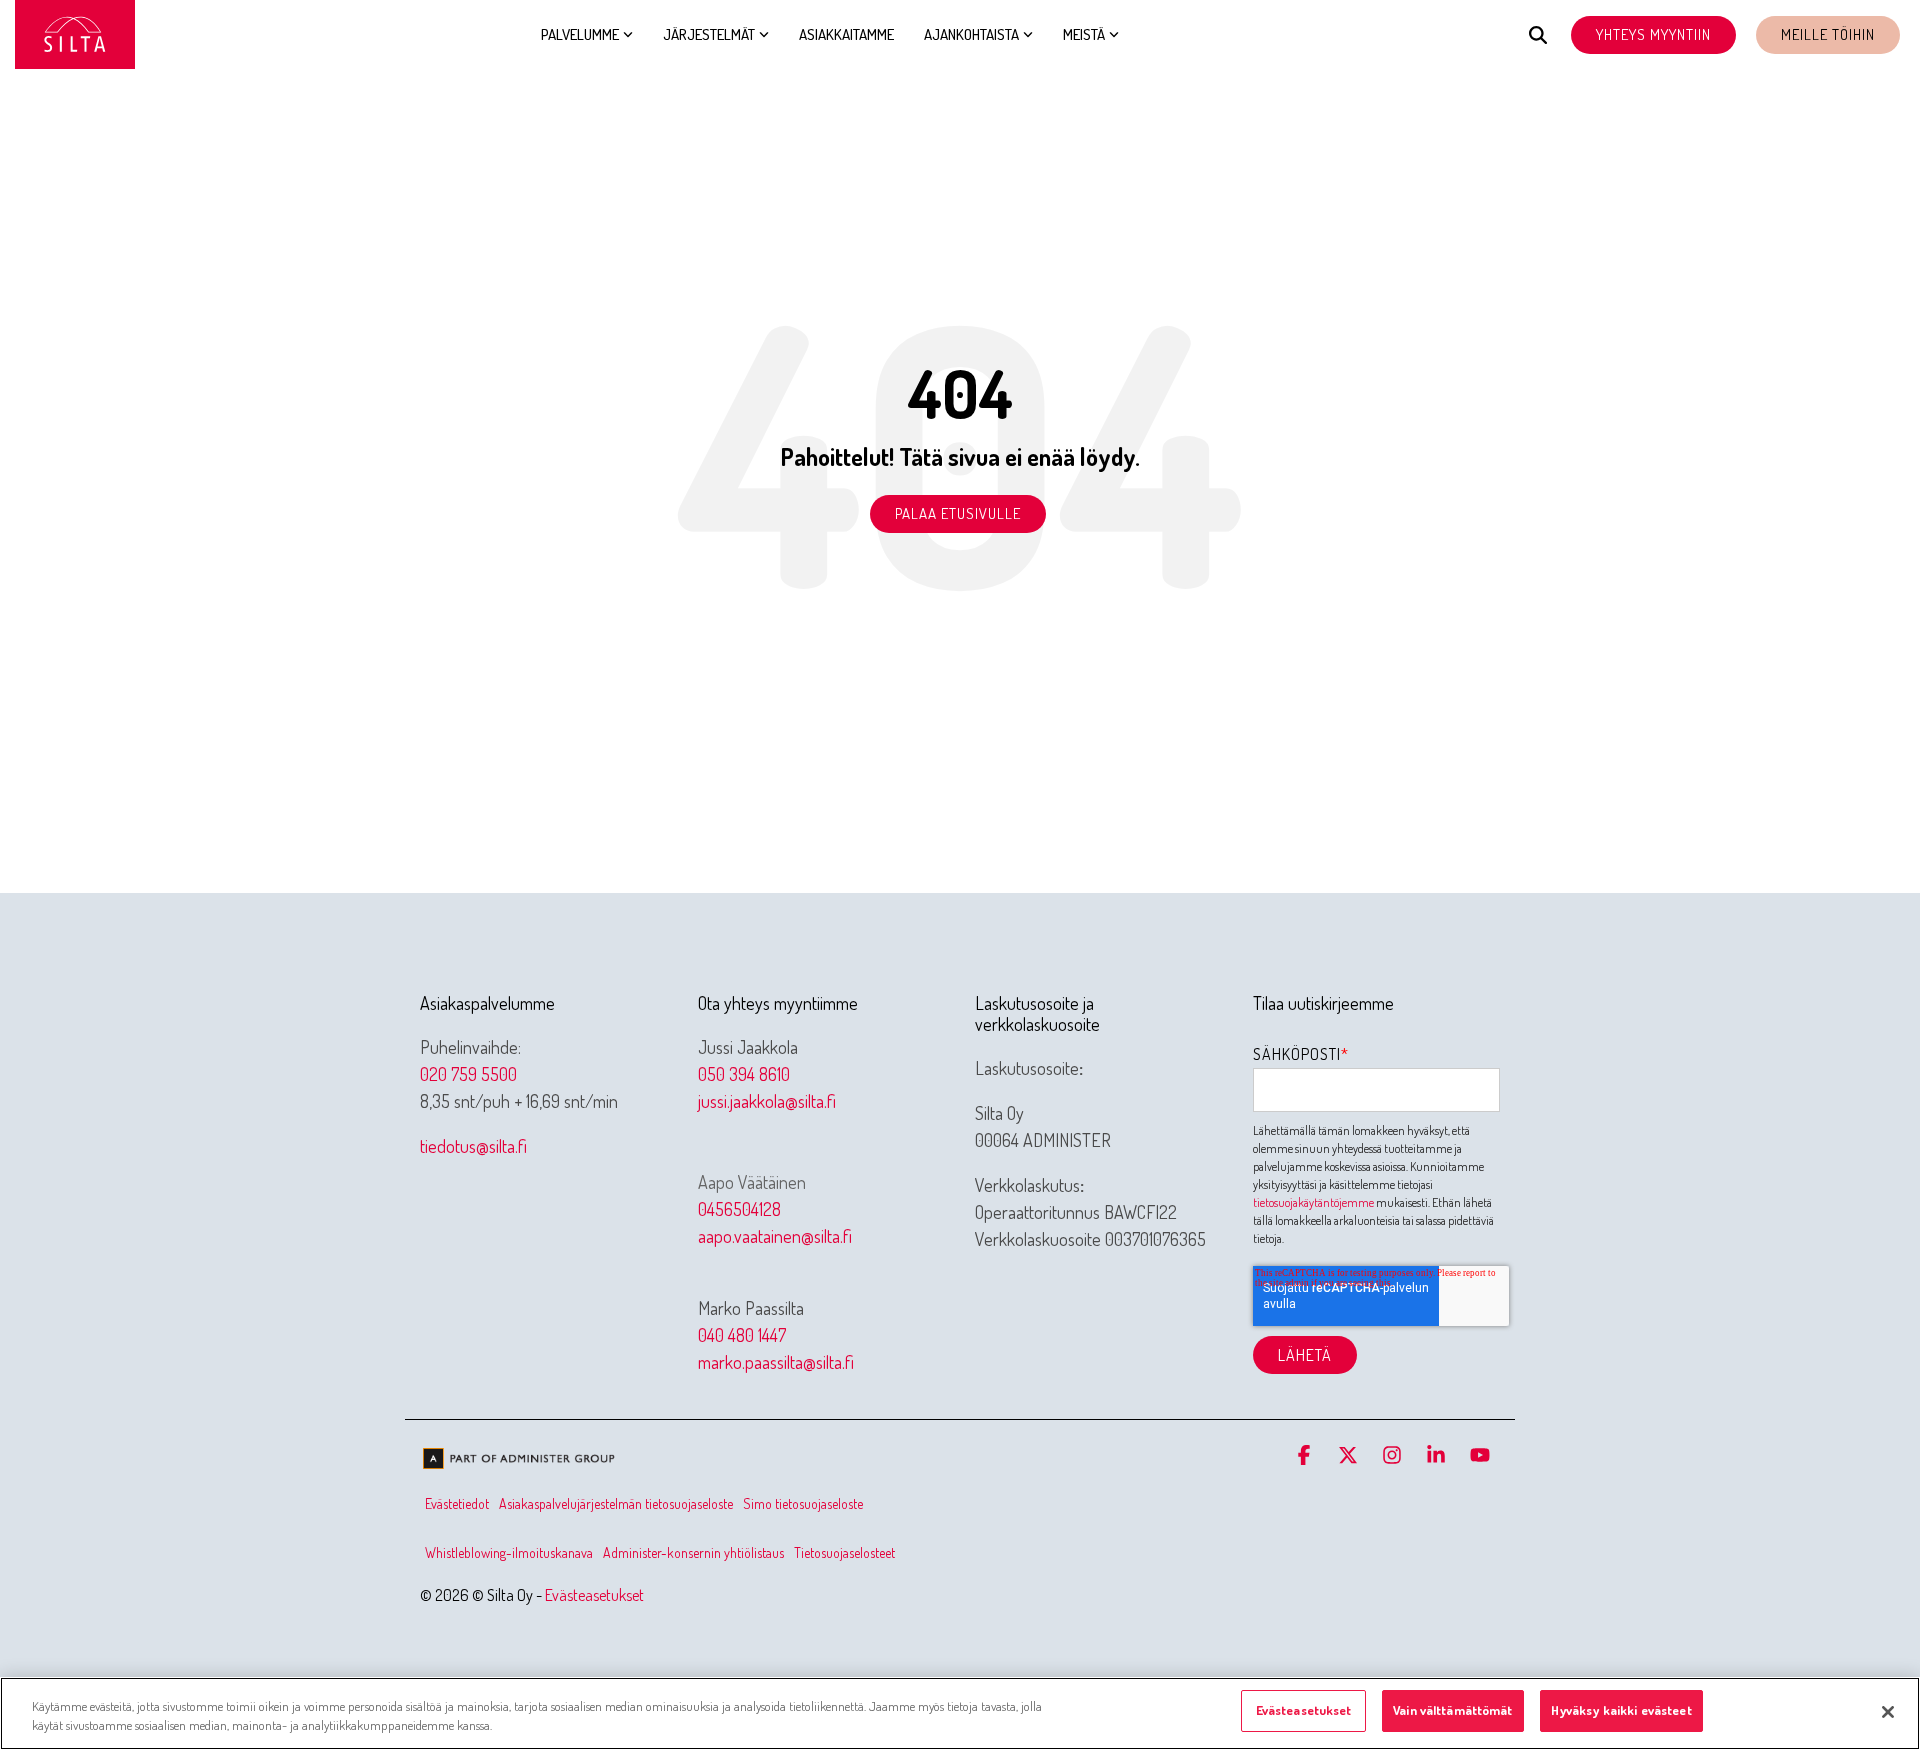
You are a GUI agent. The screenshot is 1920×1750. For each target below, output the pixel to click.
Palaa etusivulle (958, 513)
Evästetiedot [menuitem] (457, 1503)
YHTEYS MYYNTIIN (1653, 34)
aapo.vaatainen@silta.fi (775, 1236)
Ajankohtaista (971, 34)
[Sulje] (1888, 1712)
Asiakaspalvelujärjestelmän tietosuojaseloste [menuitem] (616, 1503)
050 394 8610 (744, 1074)
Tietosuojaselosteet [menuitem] (844, 1552)
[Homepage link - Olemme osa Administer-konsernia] (520, 1461)
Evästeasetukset (594, 1595)
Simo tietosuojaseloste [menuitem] (803, 1503)
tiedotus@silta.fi (473, 1146)
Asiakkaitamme (846, 34)
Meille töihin (1828, 34)
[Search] (1538, 35)
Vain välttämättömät (1452, 1710)
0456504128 (739, 1209)
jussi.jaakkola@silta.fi (767, 1101)
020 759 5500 (468, 1074)
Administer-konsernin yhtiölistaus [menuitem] (693, 1552)
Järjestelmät (709, 34)
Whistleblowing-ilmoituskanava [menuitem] (509, 1552)
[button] (1306, 1455)
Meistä (1084, 34)
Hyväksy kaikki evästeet (1621, 1710)
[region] (960, 1713)
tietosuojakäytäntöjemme (1313, 1202)
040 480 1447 (742, 1335)
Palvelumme (580, 34)
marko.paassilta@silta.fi (776, 1362)
